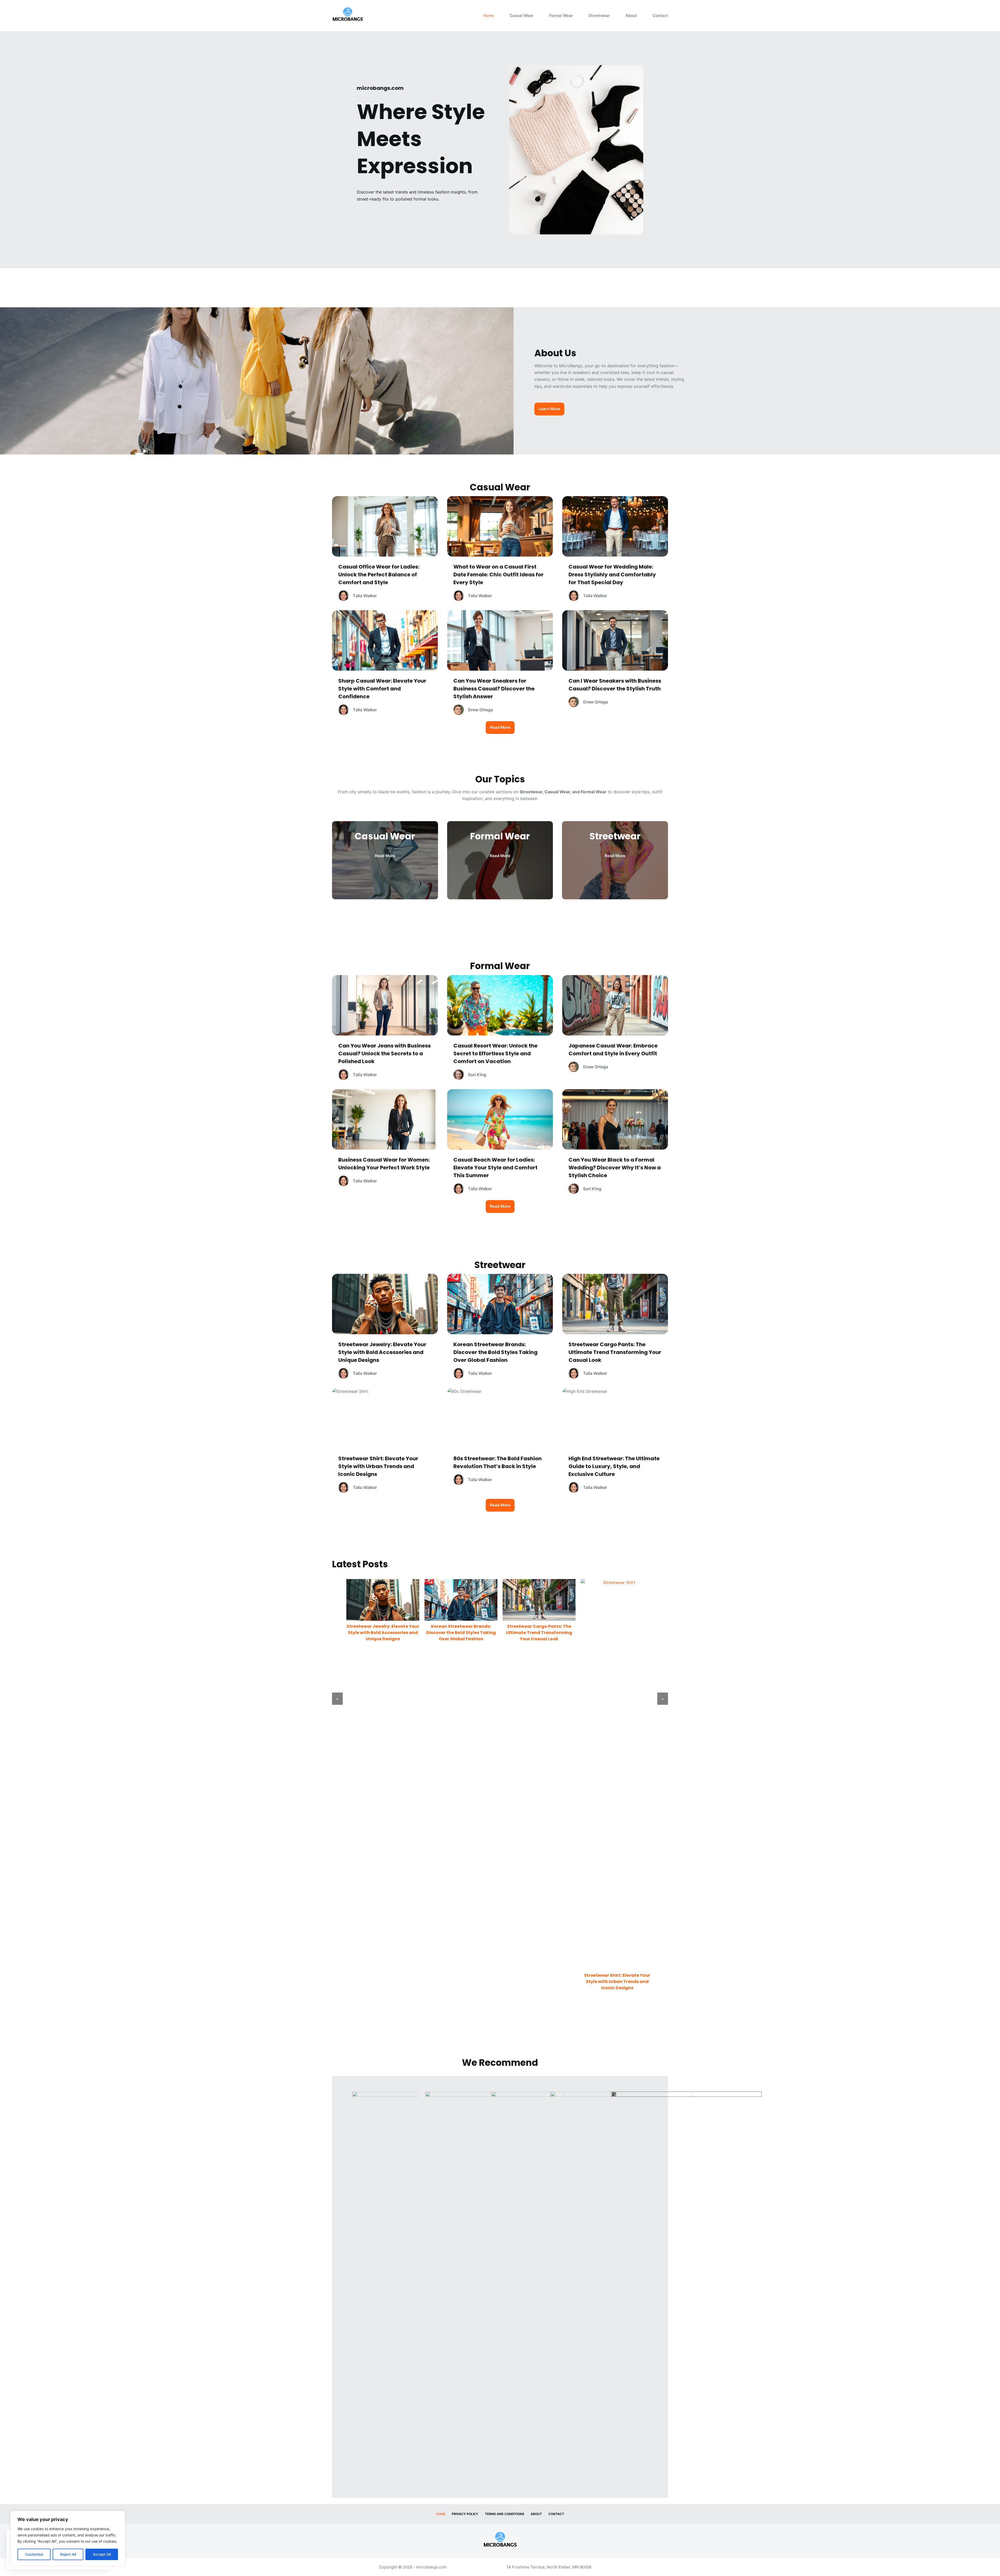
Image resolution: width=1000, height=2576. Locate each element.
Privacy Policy (465, 2514)
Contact (660, 15)
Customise (34, 2554)
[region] (68, 2538)
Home (489, 15)
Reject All (68, 2554)
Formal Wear (561, 15)
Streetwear (599, 15)
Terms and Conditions (505, 2514)
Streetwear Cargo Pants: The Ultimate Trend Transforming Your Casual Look (383, 1633)
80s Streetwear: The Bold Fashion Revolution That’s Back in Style (539, 1982)
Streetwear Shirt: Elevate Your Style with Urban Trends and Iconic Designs (461, 1982)
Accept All (102, 2554)
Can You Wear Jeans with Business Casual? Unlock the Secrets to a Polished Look (617, 1633)
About (631, 15)
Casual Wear (522, 15)
